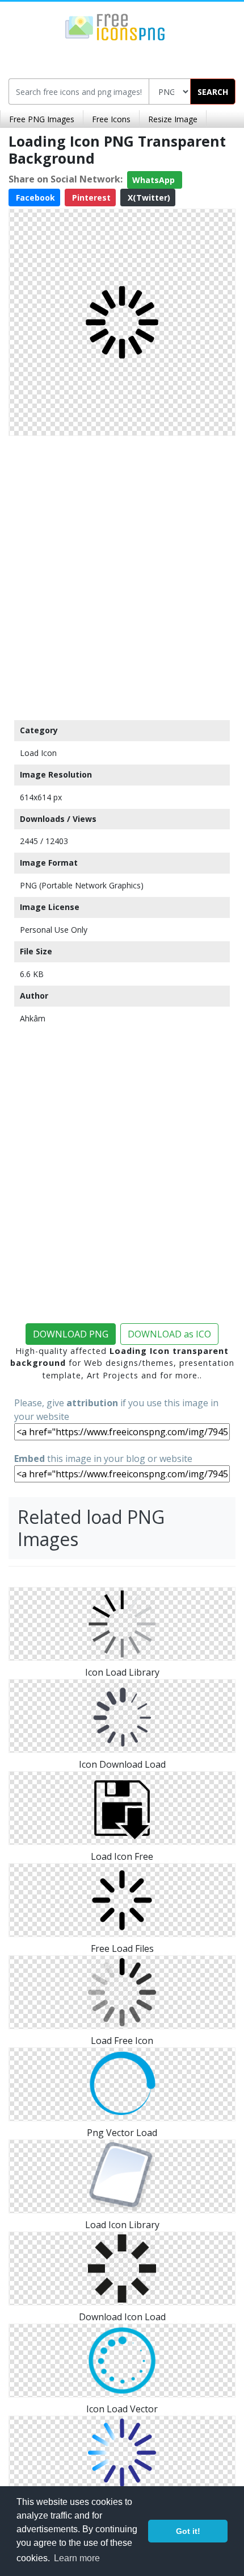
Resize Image (173, 119)
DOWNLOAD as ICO (169, 1334)
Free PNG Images (42, 119)
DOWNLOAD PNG (71, 1334)
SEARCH (213, 92)
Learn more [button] (77, 2558)
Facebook (34, 198)
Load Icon (38, 753)
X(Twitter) (148, 198)
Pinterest (90, 198)
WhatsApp (155, 180)
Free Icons (111, 119)
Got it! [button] (188, 2531)
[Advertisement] (122, 575)
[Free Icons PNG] (115, 26)
